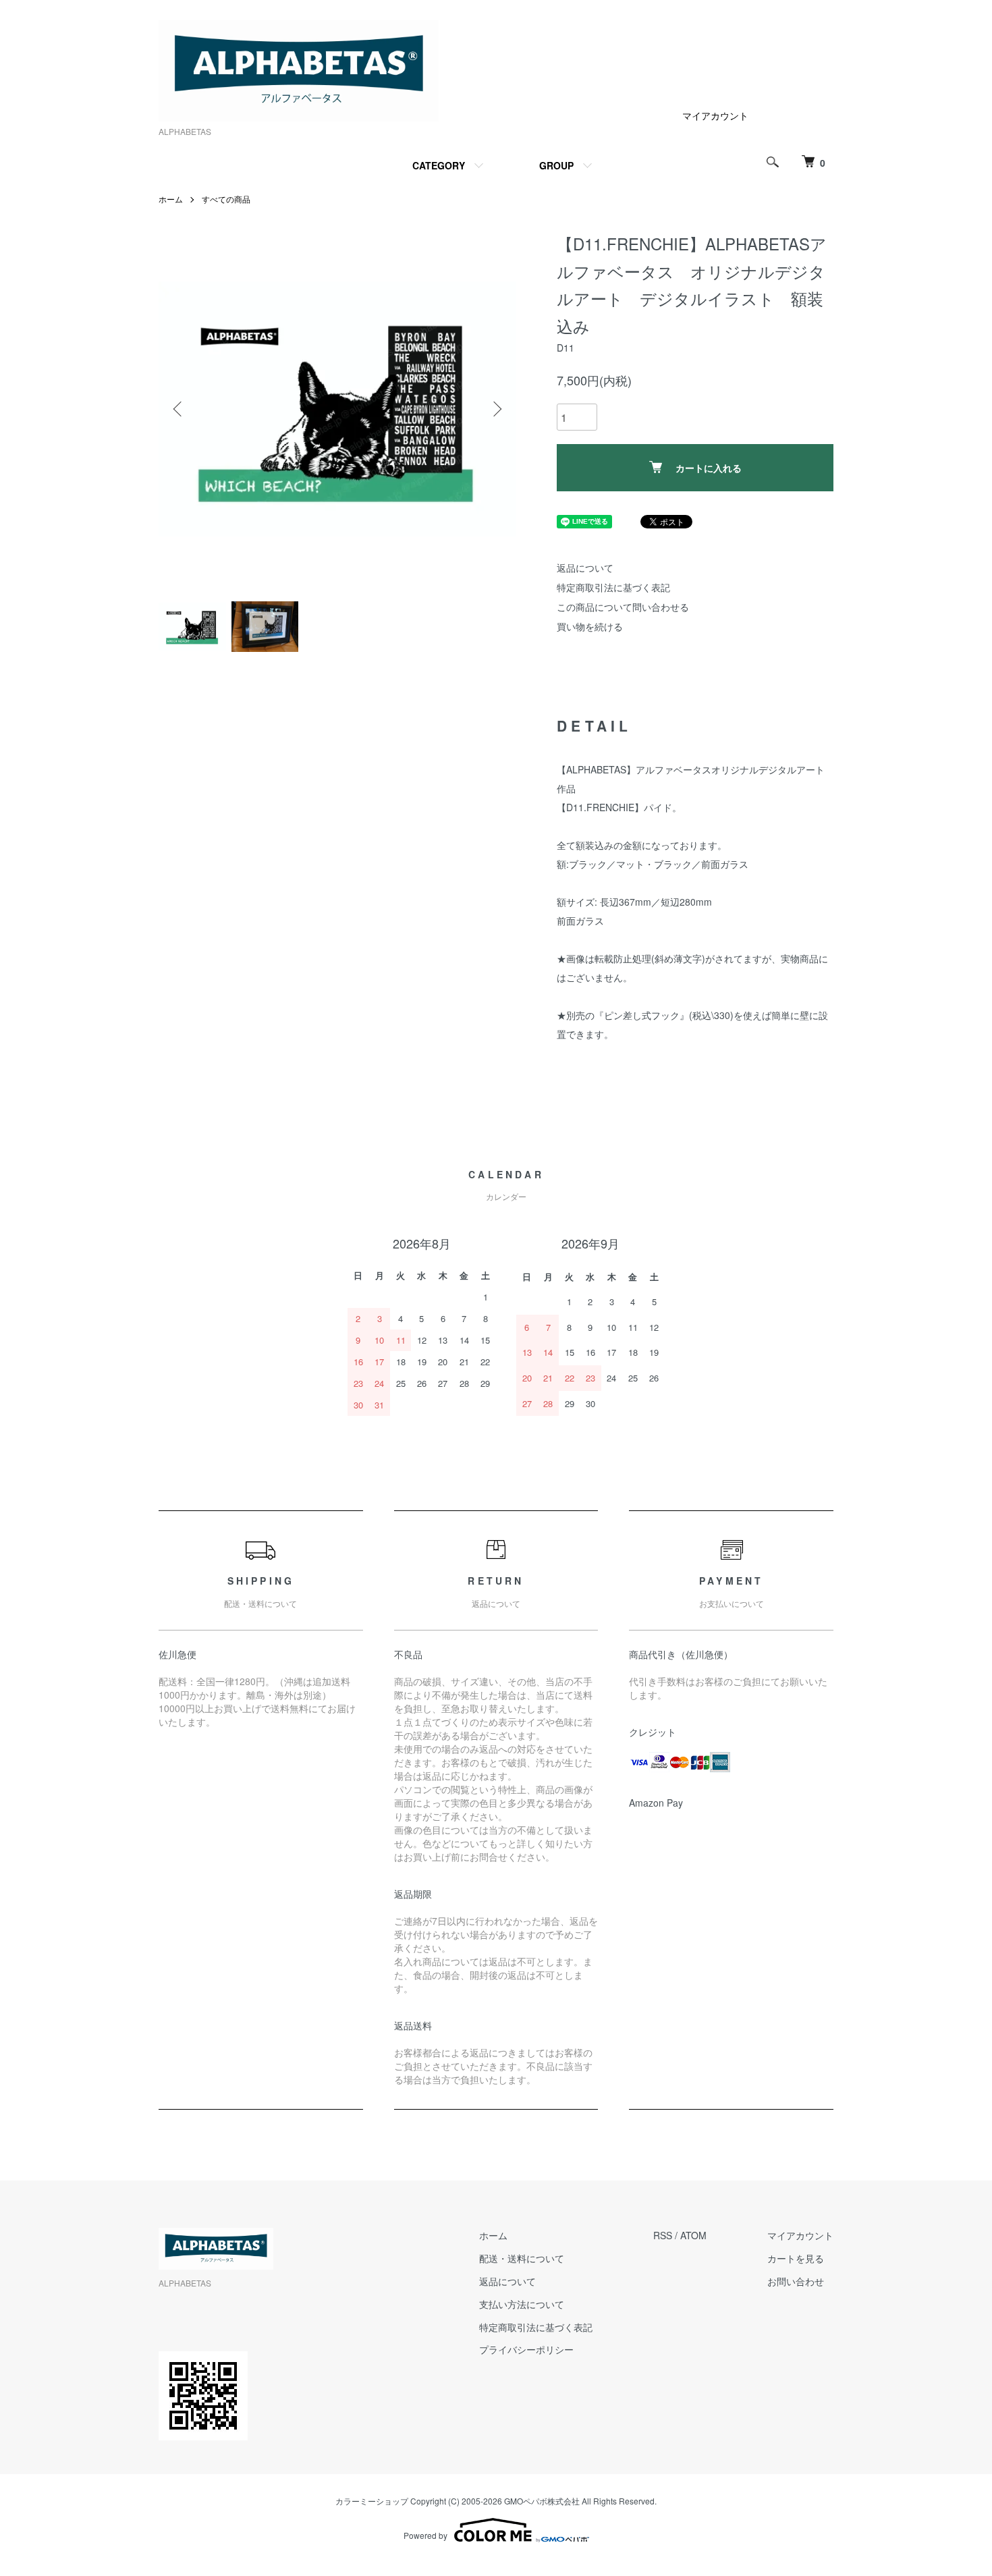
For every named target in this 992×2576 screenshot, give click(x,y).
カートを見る (796, 2258)
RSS (663, 2235)
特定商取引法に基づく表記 (613, 587)
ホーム (171, 199)
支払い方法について (522, 2304)
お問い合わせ (796, 2281)
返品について (585, 568)
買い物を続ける (590, 626)
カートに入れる (709, 468)
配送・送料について (522, 2258)
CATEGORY (439, 165)
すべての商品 (226, 199)
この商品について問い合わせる (623, 607)
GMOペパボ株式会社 (542, 2501)
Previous (179, 409)
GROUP (556, 165)
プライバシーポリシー (526, 2349)
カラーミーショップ (372, 2501)
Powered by (425, 2535)
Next (496, 409)
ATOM (693, 2235)
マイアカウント (715, 115)
